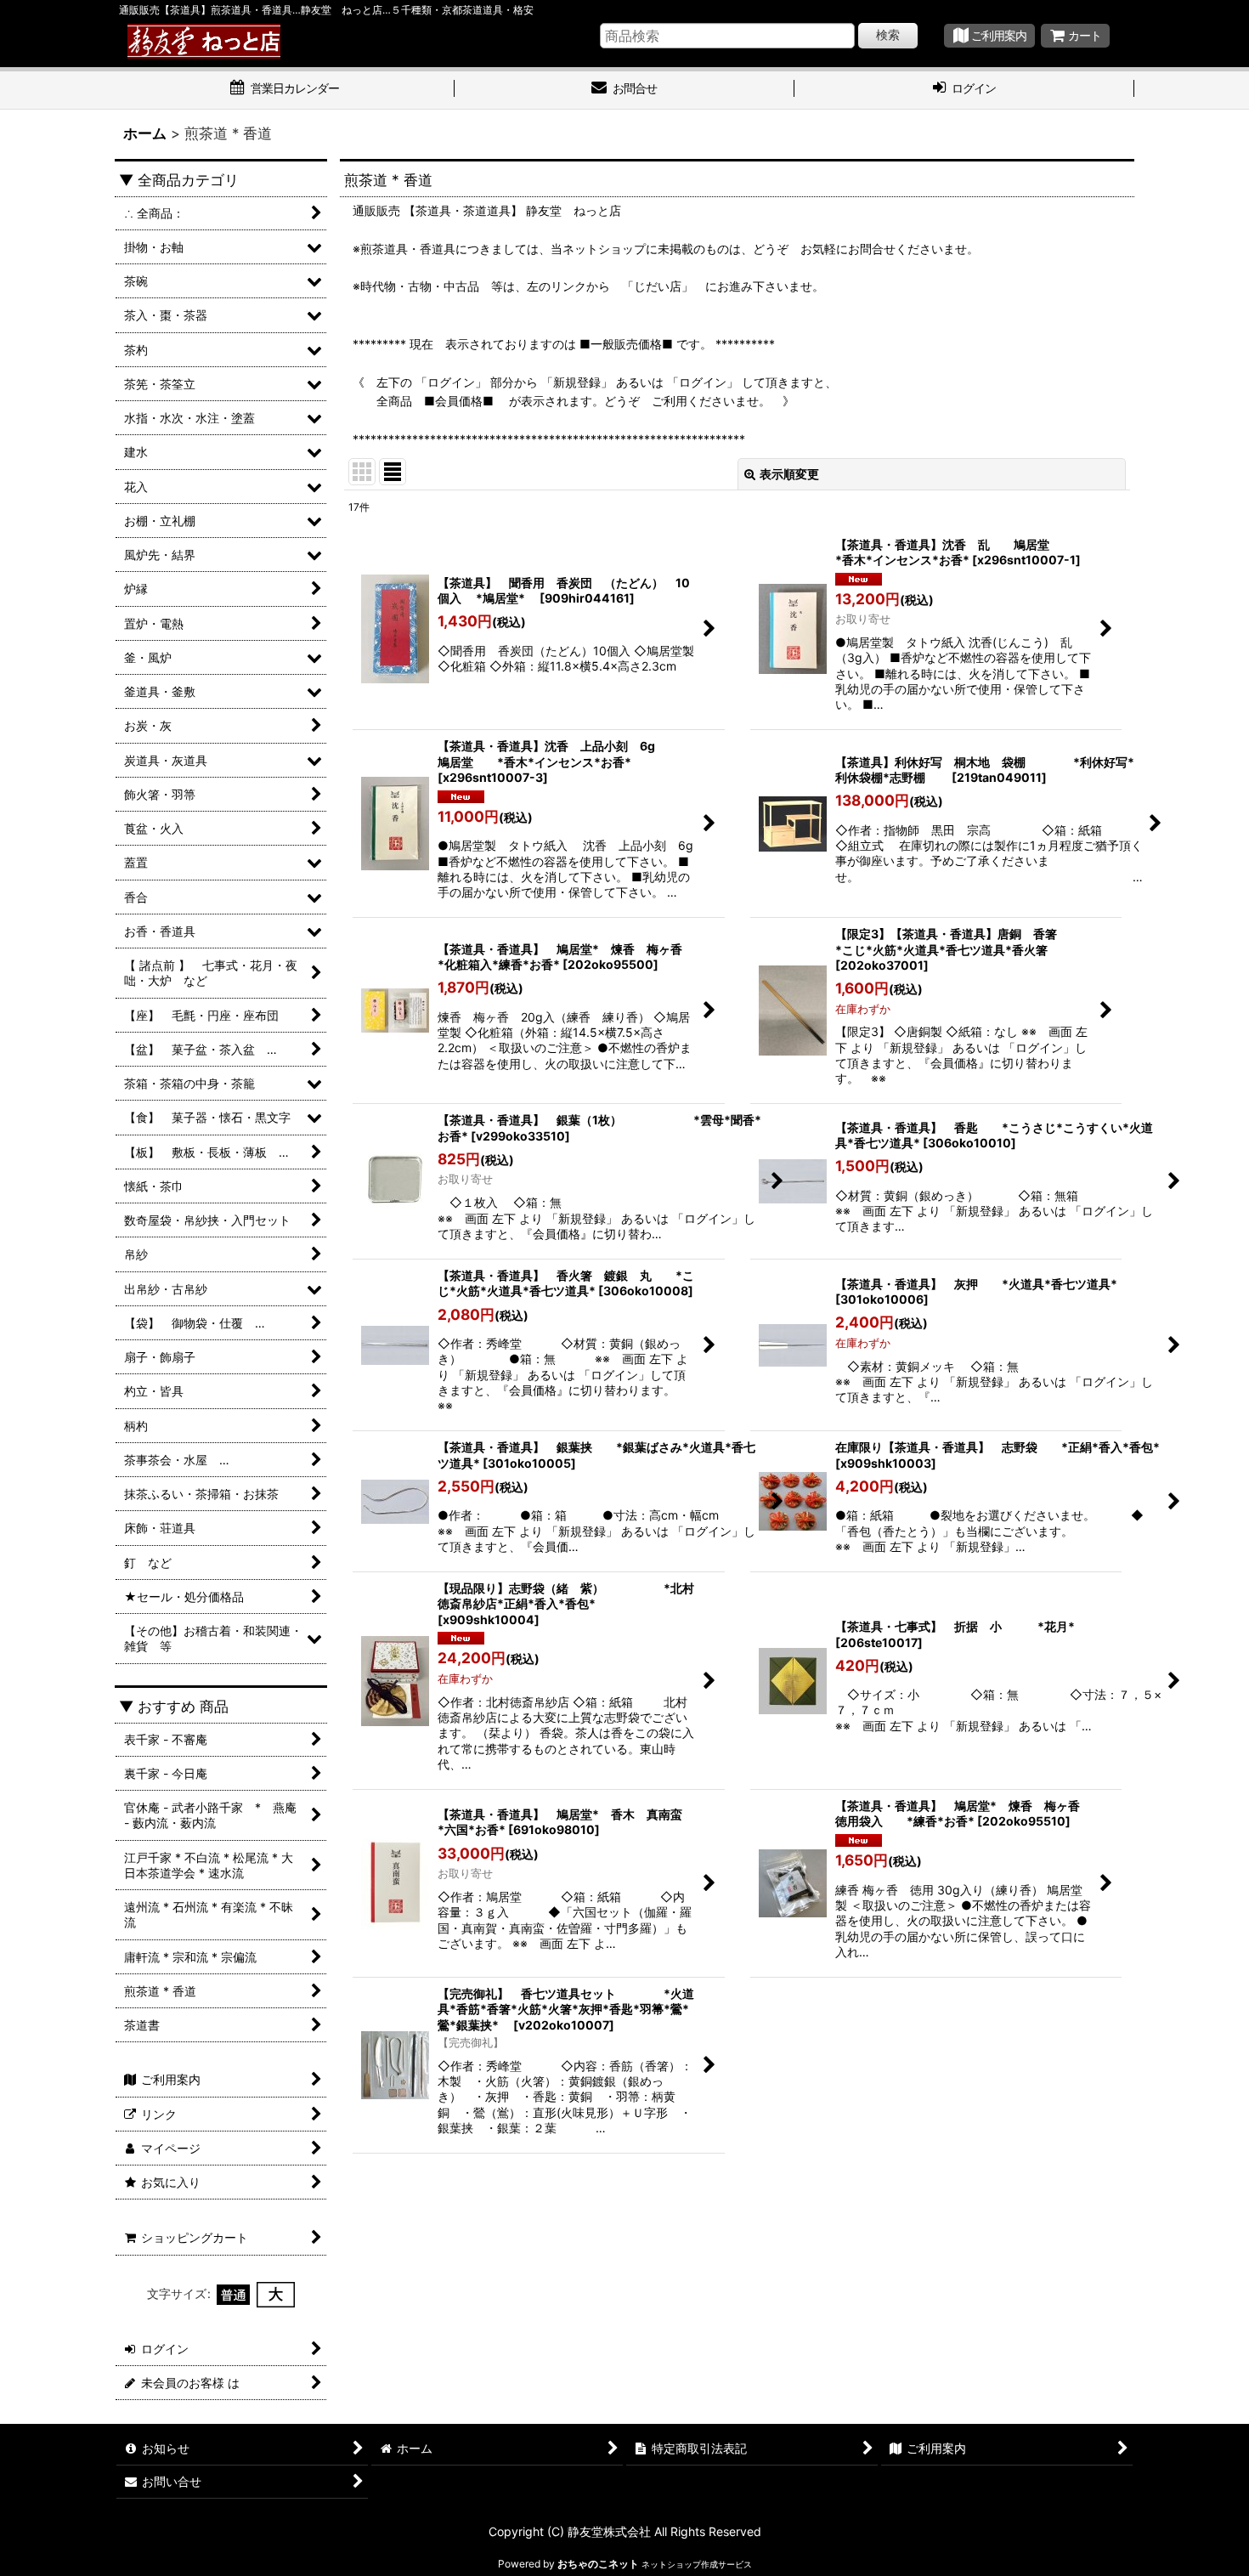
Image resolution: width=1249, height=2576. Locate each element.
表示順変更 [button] (789, 474)
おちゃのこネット (598, 2564)
